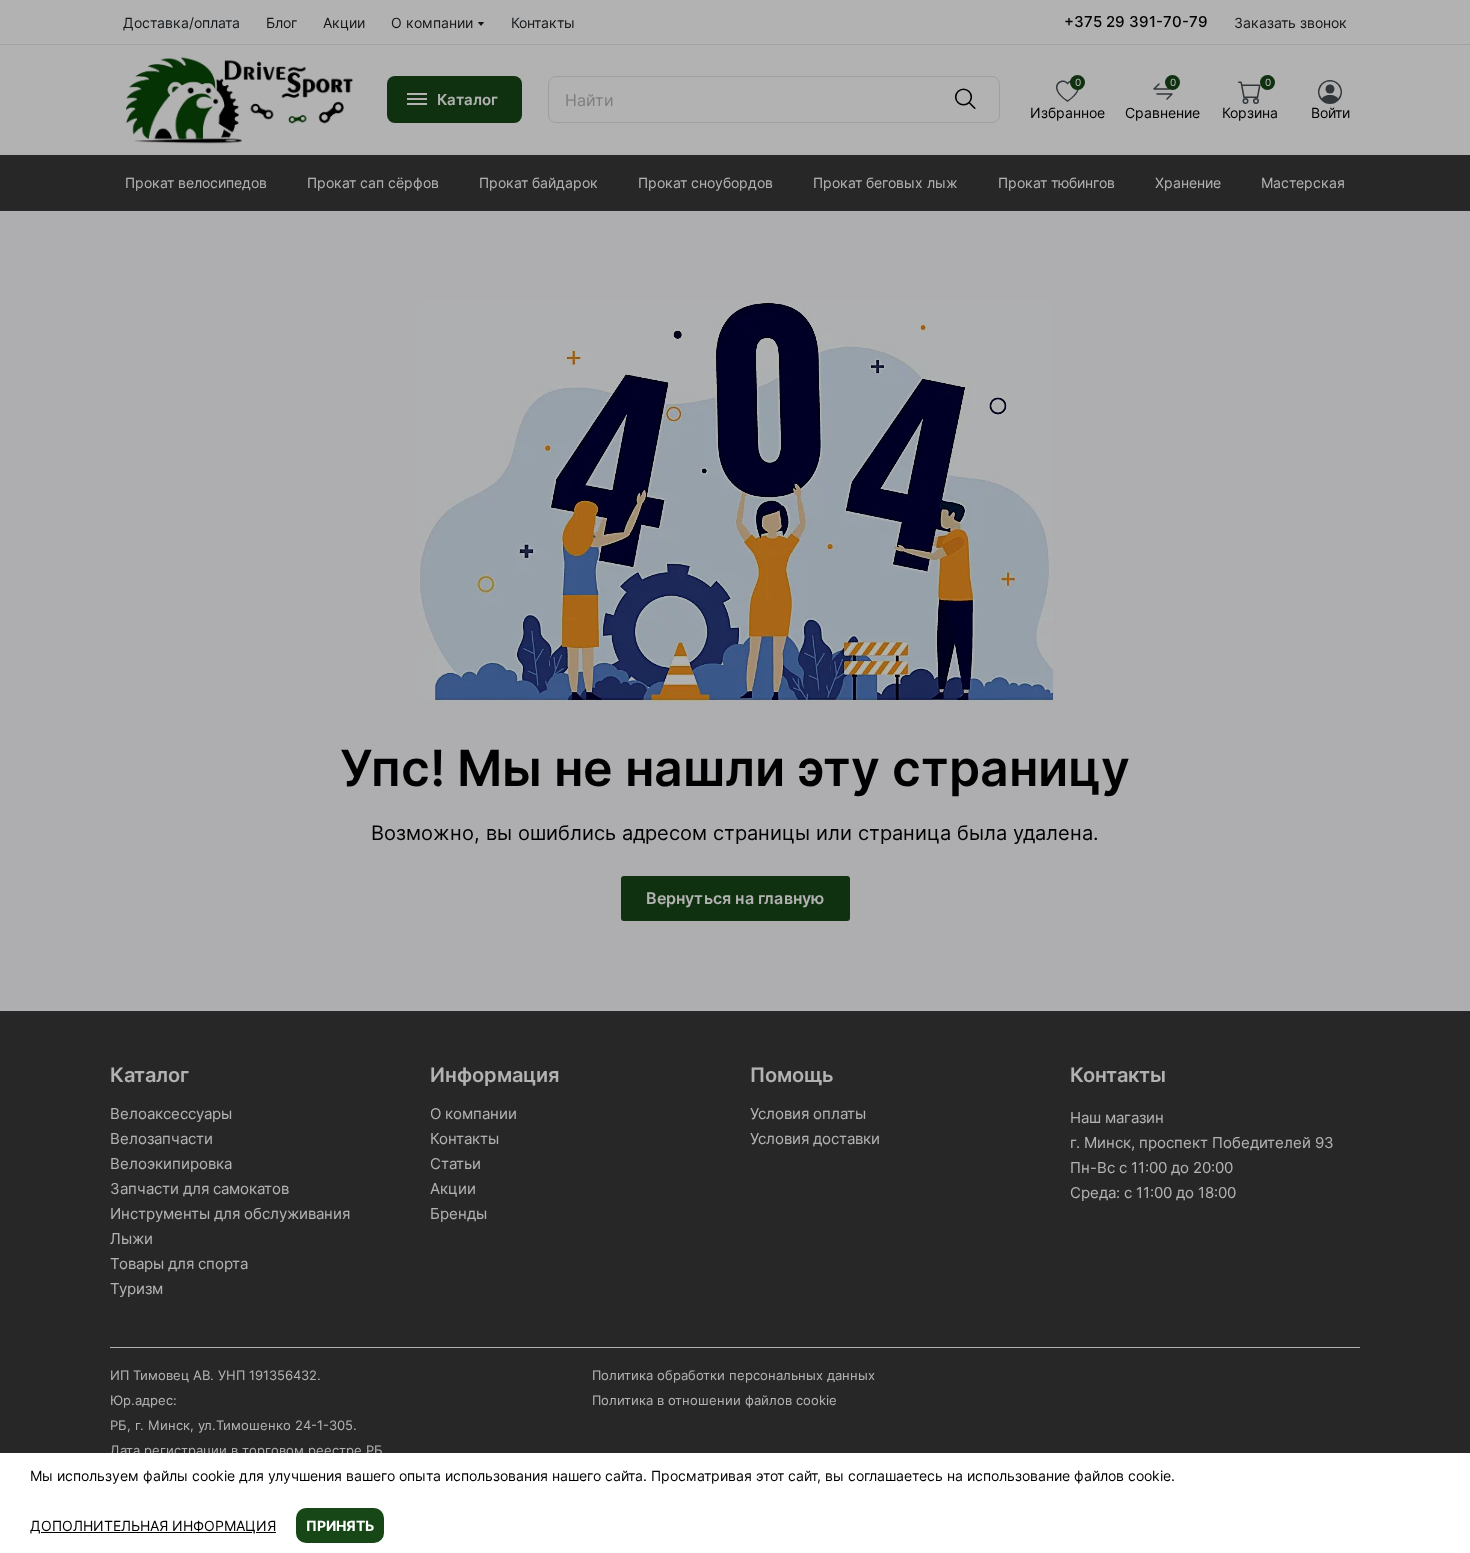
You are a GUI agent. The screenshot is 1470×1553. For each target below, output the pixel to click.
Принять (340, 1525)
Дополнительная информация (153, 1525)
